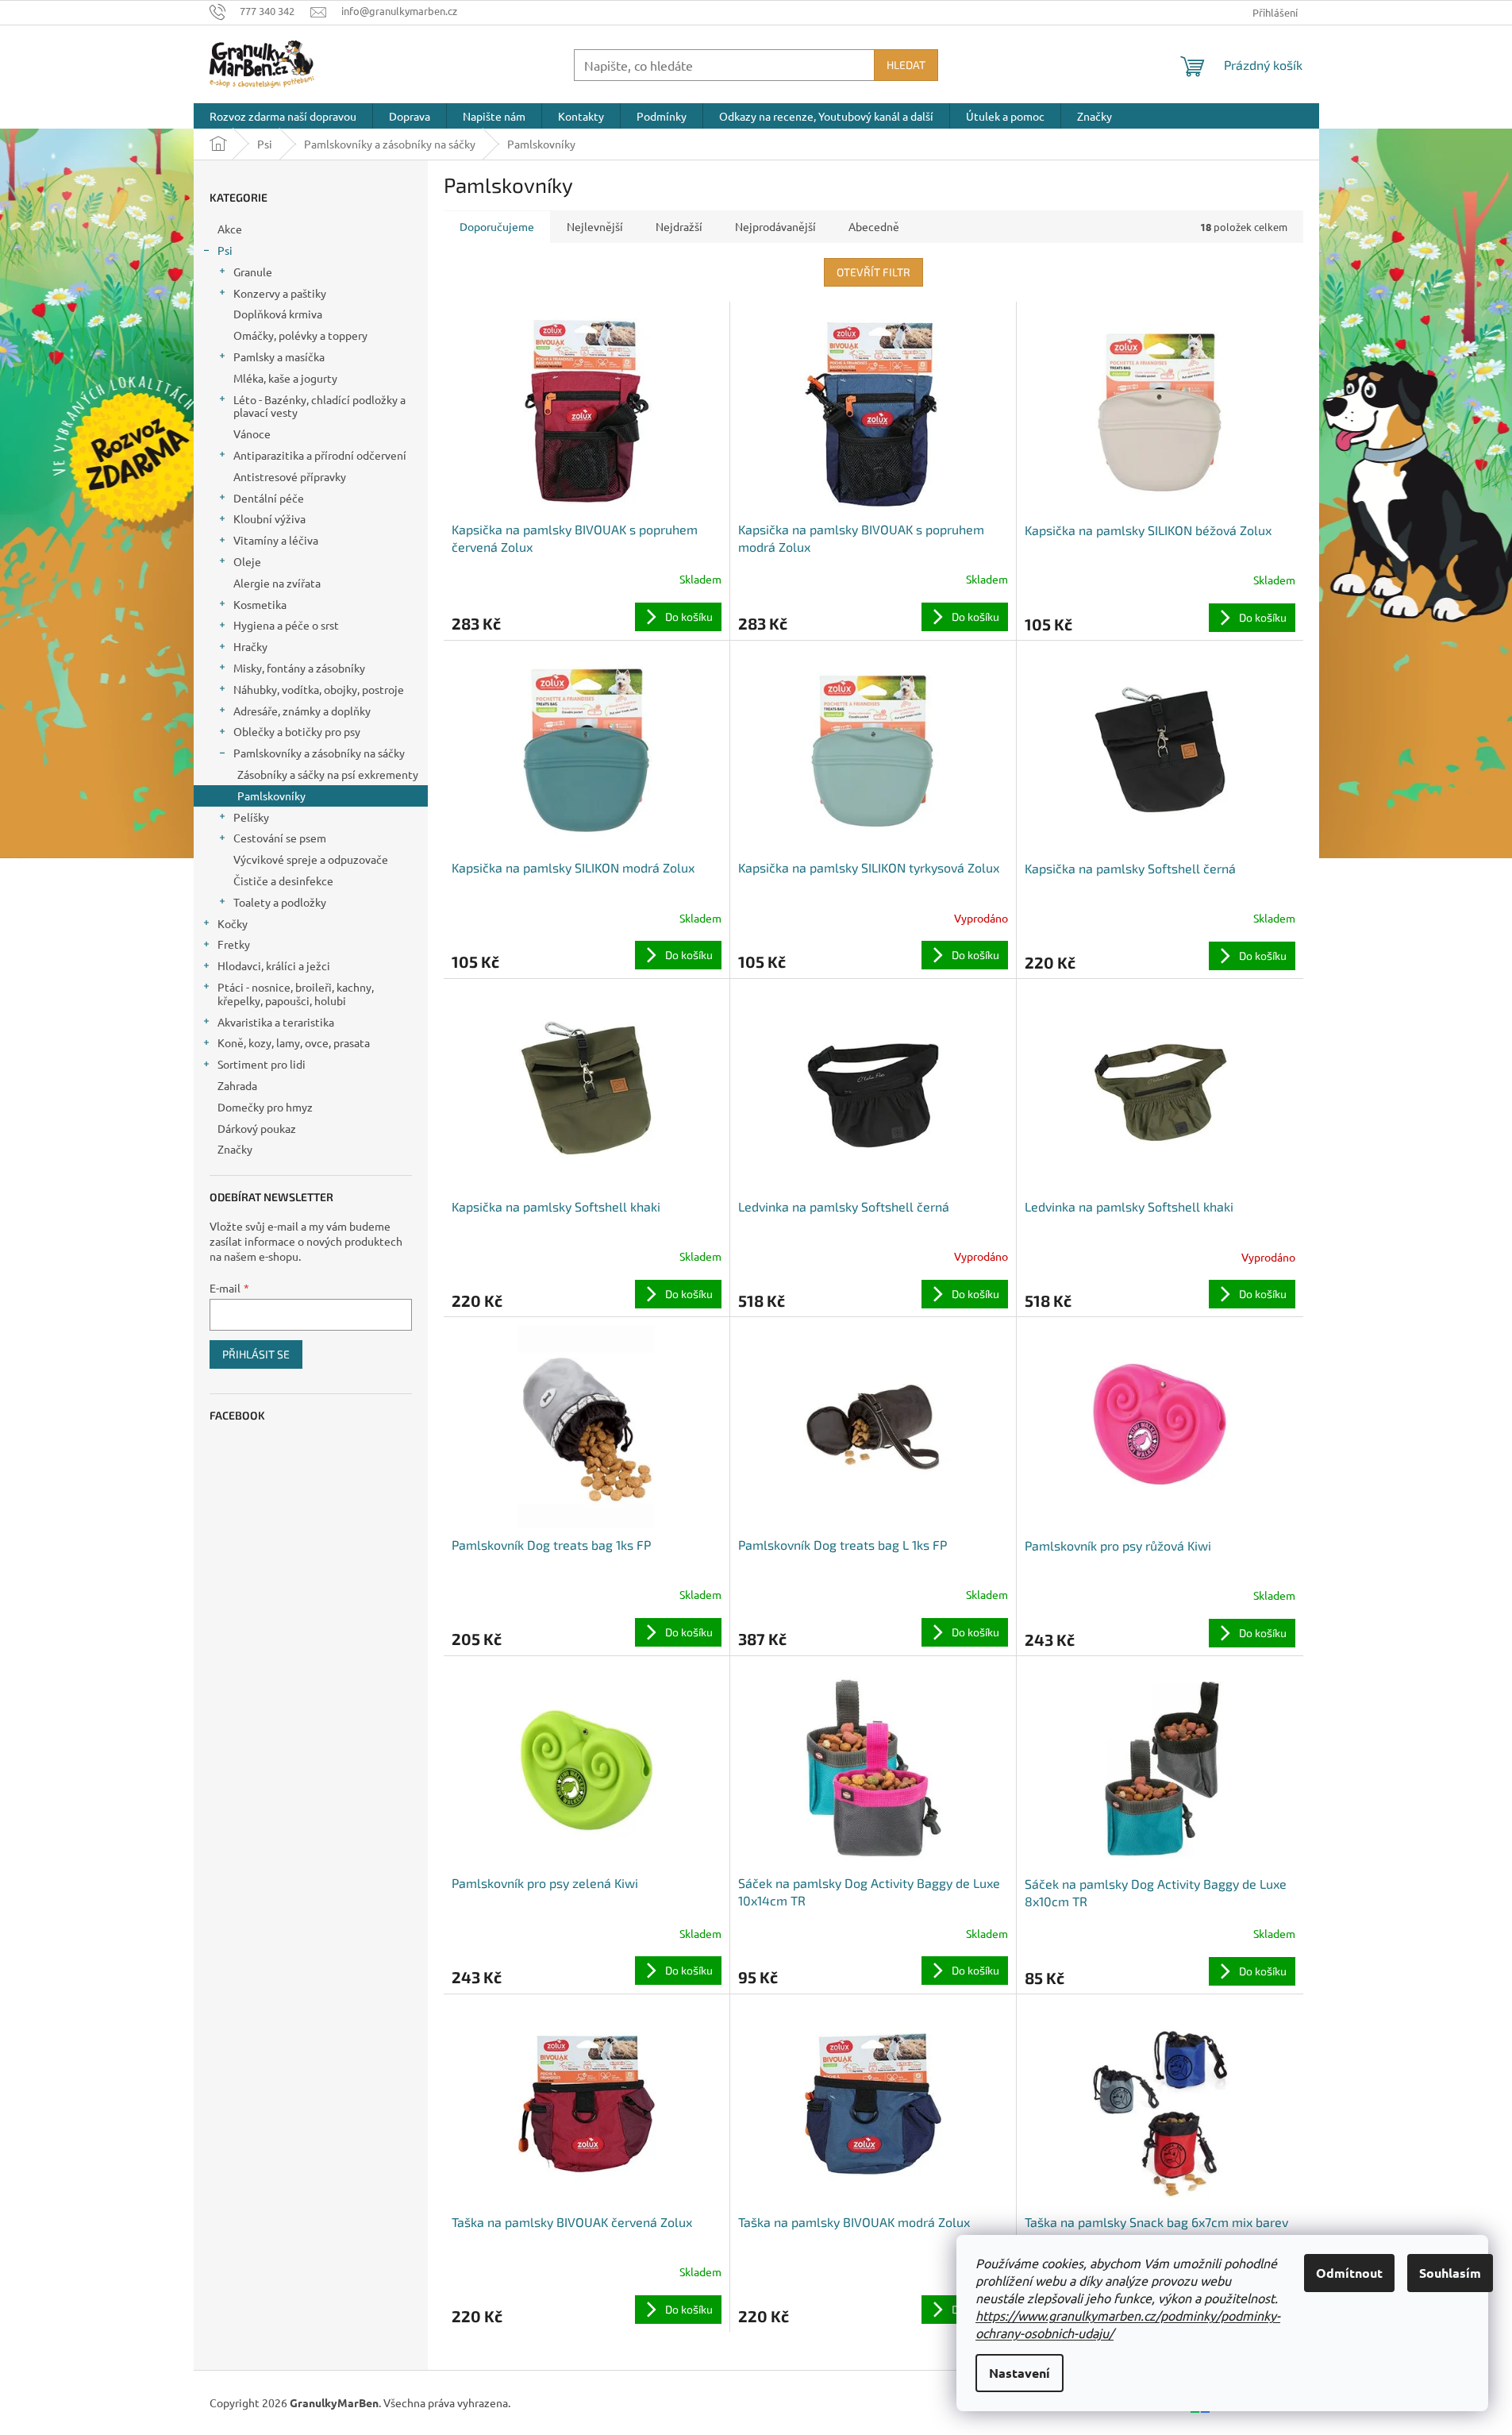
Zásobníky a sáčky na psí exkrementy (328, 774)
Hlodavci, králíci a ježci (274, 965)
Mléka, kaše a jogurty (285, 378)
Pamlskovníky (271, 796)
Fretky (234, 944)
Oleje (247, 561)
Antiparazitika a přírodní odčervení (320, 455)
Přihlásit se (256, 1354)
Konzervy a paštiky (280, 293)
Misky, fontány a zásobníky (299, 668)
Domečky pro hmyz (265, 1107)
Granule (253, 272)
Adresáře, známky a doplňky (302, 711)
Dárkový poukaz (257, 1128)
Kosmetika (260, 604)
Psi (225, 250)
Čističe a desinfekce (283, 880)
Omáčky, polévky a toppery (300, 335)
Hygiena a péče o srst (286, 625)
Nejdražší (679, 226)
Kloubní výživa (269, 518)
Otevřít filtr (873, 272)
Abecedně (874, 226)
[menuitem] (283, 116)
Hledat (906, 65)
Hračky (250, 646)
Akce (230, 229)
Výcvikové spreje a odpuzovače (311, 859)
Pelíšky (251, 817)
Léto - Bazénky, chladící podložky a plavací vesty (319, 406)
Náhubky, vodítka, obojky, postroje (319, 689)
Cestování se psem (280, 838)
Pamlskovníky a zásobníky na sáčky (319, 753)
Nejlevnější (595, 226)
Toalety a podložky (280, 902)
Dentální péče (269, 498)
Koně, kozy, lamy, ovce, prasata (294, 1042)
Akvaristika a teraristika (276, 1022)
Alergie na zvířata (277, 583)
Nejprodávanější (775, 226)
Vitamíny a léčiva (276, 540)
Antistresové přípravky (290, 476)
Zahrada (237, 1085)
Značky (235, 1149)
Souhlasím (1450, 2273)
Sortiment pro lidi (262, 1064)
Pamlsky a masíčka (279, 356)
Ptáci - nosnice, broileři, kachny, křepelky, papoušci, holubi (296, 994)
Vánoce (252, 433)
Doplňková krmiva (278, 314)
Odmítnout (1349, 2273)
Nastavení (1020, 2373)
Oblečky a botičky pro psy (297, 731)
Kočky (233, 923)
